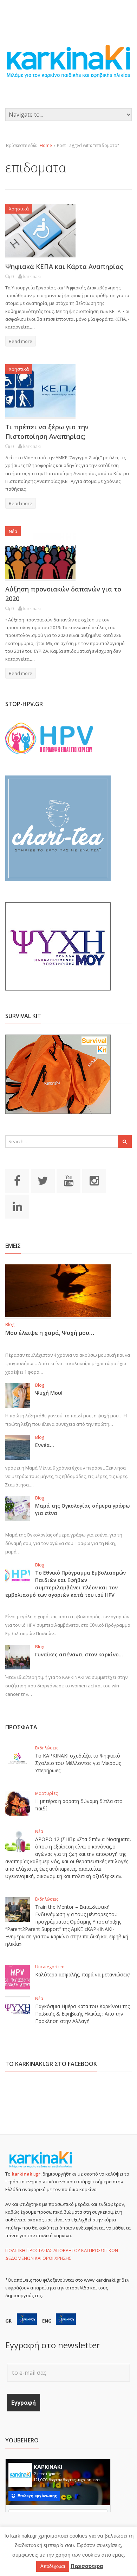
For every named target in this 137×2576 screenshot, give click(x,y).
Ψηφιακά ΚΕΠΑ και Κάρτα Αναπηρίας (64, 266)
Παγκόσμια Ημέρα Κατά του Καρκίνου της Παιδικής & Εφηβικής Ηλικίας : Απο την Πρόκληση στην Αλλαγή (82, 2014)
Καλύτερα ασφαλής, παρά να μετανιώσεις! (83, 1974)
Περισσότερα (87, 2566)
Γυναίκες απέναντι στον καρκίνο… (79, 1654)
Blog (10, 1324)
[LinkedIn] (17, 1206)
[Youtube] (68, 1180)
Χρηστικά (19, 209)
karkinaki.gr (26, 2174)
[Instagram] (94, 1180)
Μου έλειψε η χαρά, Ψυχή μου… (50, 1333)
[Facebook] (17, 1180)
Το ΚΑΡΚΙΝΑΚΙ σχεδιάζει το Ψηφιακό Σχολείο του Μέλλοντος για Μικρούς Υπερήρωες (78, 1763)
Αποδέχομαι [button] (53, 2566)
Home (46, 145)
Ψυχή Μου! (49, 1393)
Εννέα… (45, 1445)
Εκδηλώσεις (47, 1748)
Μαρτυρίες (46, 1793)
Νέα (13, 531)
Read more (21, 341)
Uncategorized (50, 1967)
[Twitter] (43, 1180)
